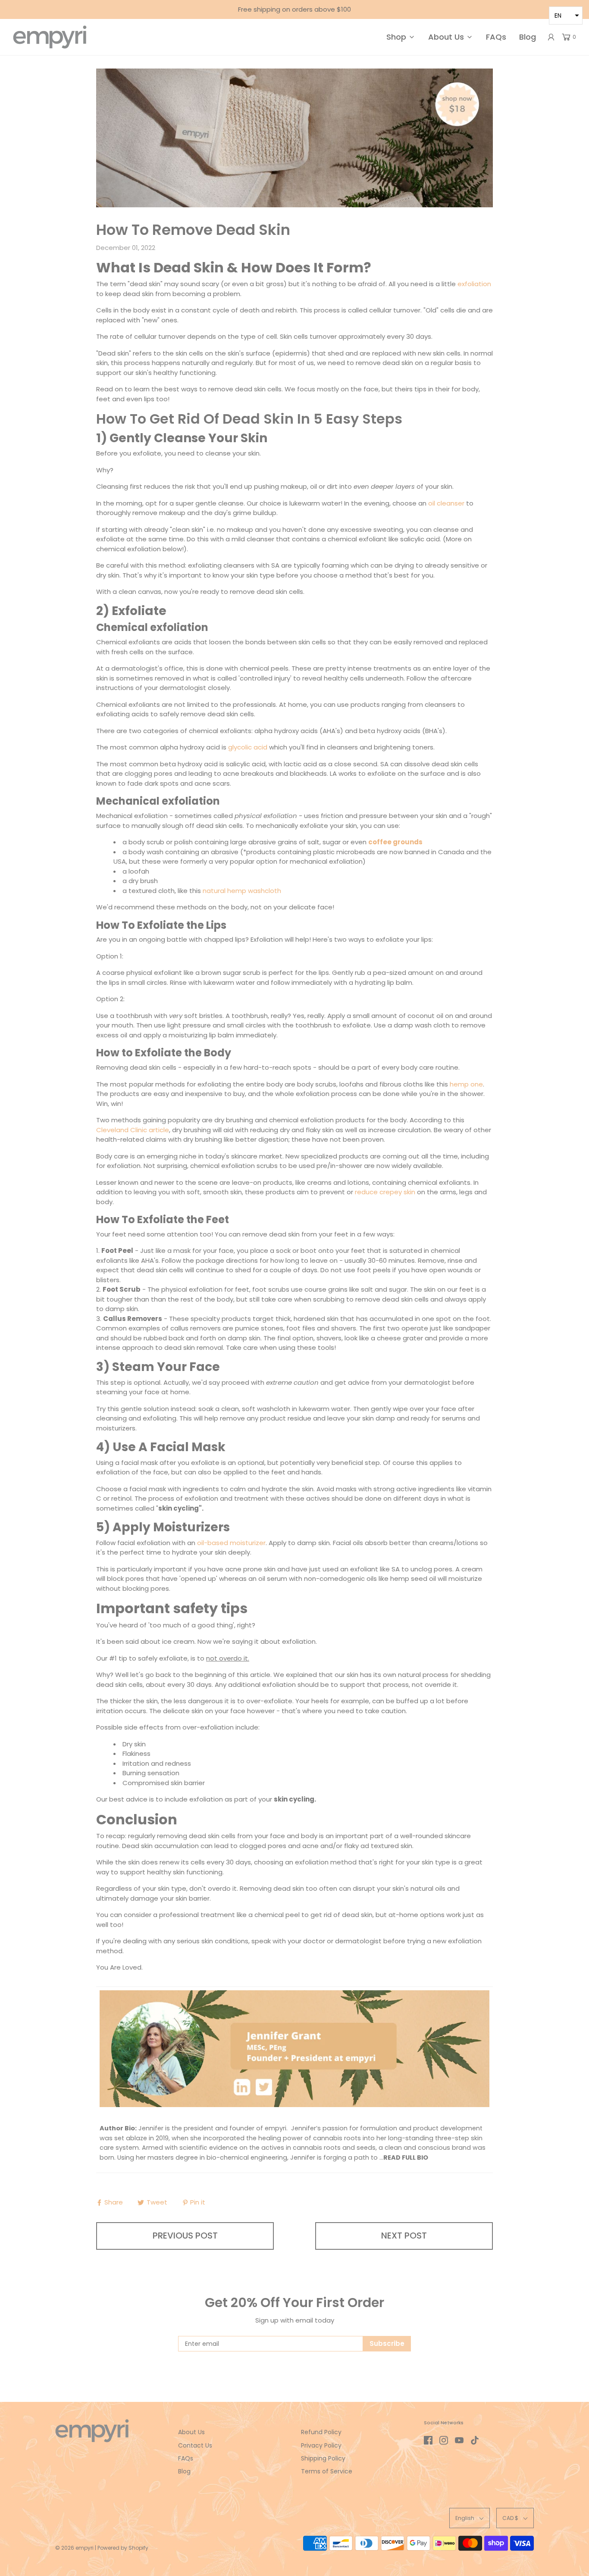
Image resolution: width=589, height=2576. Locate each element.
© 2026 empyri (74, 2548)
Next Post (404, 2236)
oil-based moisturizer (231, 1543)
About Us (191, 2432)
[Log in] (551, 37)
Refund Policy (321, 2432)
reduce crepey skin (385, 1192)
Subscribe (387, 2343)
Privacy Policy (321, 2445)
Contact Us (195, 2445)
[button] (470, 2518)
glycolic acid (248, 747)
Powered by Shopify (123, 2548)
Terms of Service (327, 2471)
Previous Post (185, 2236)
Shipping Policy (323, 2458)
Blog (528, 37)
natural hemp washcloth (242, 891)
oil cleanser (446, 503)
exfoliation (474, 284)
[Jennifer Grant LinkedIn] (294, 2048)
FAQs (496, 37)
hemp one (466, 1084)
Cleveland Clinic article (133, 1130)
